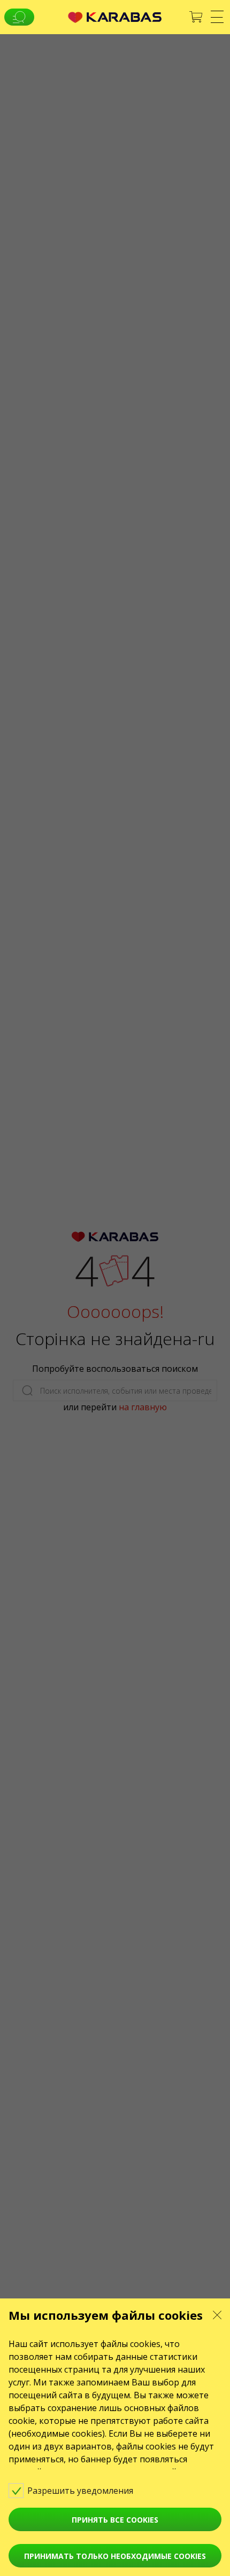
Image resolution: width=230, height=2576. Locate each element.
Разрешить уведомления (81, 2491)
